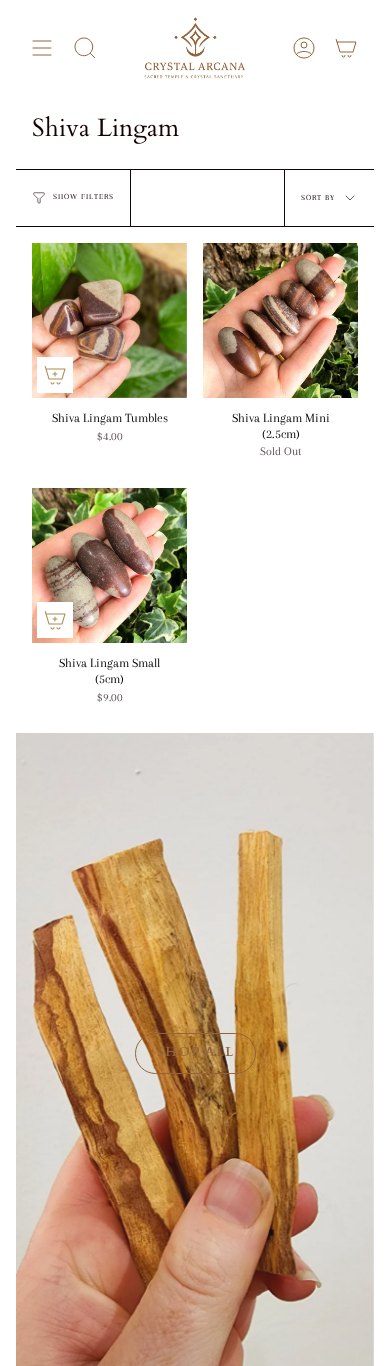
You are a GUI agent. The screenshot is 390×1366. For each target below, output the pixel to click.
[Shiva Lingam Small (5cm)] (109, 565)
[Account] (304, 48)
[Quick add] (55, 375)
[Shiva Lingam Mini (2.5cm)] (280, 320)
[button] (85, 48)
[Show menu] (42, 48)
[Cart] (346, 48)
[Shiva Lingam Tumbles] (109, 320)
